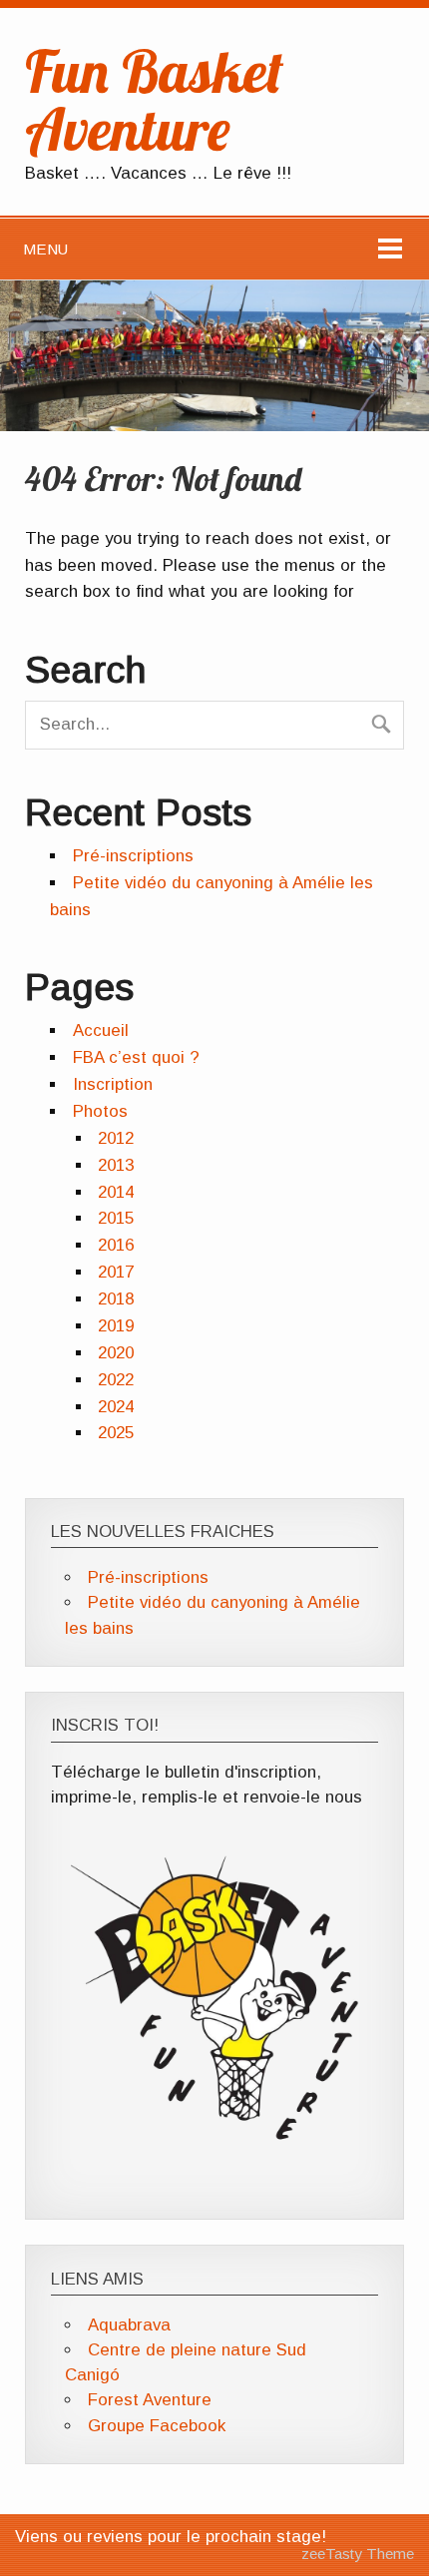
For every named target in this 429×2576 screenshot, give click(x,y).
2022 (116, 1380)
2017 (116, 1272)
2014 (116, 1192)
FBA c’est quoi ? (136, 1057)
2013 (116, 1165)
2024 (116, 1407)
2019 (116, 1326)
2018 (116, 1299)
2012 (116, 1138)
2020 (116, 1353)
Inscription (113, 1084)
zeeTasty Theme (358, 2554)
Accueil (101, 1030)
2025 (116, 1433)
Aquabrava (129, 2325)
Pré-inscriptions (133, 856)
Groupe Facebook (157, 2426)
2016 (116, 1245)
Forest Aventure (150, 2400)
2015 (116, 1218)
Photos (100, 1111)
